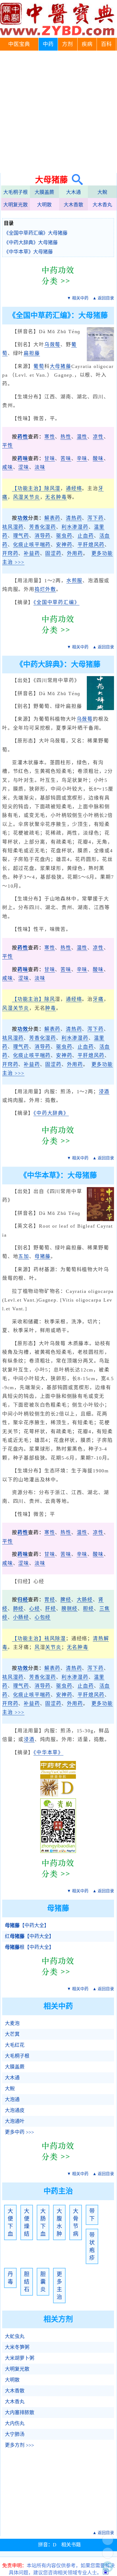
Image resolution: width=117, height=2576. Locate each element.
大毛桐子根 (16, 192)
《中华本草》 (48, 1753)
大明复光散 (16, 205)
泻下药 (95, 518)
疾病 (87, 44)
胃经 (50, 1600)
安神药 (64, 545)
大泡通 (12, 2100)
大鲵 (102, 192)
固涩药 (53, 553)
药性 (23, 437)
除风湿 (52, 488)
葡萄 (39, 366)
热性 (66, 437)
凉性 (98, 437)
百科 (106, 44)
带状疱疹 (92, 2246)
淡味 (40, 467)
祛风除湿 (55, 1639)
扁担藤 (32, 353)
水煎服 (74, 581)
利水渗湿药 (75, 527)
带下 (92, 2215)
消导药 (43, 536)
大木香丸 (102, 205)
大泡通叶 (15, 2121)
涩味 (24, 467)
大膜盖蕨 (44, 192)
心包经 (43, 1617)
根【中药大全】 (29, 1947)
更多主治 (59, 2286)
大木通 (73, 192)
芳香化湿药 (43, 527)
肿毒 (51, 1008)
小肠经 (21, 1617)
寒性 (50, 437)
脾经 (66, 1600)
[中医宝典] (57, 34)
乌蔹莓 (52, 345)
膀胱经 (70, 1609)
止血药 (86, 536)
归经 (23, 1600)
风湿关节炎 (27, 497)
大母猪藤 (61, 366)
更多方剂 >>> (19, 2445)
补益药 (32, 553)
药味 (23, 459)
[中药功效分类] (58, 289)
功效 (23, 518)
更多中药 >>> (19, 2132)
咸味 (8, 467)
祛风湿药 (13, 527)
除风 (50, 999)
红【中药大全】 (29, 1936)
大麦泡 (12, 2023)
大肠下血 (43, 2222)
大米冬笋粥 (17, 2347)
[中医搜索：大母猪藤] (75, 180)
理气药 (21, 536)
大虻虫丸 (15, 2336)
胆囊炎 (43, 2282)
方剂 (67, 44)
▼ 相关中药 (78, 298)
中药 (48, 44)
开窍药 (10, 553)
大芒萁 (12, 2034)
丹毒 (10, 2278)
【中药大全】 (27, 1925)
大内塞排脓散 (20, 2413)
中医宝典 (19, 44)
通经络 (74, 488)
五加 (24, 1256)
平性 (8, 445)
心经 (35, 1609)
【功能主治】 (28, 488)
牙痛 (98, 999)
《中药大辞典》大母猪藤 (31, 243)
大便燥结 (27, 2222)
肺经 (19, 1609)
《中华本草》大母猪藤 (28, 252)
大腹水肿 (59, 2222)
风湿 (8, 1008)
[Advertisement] (59, 112)
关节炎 (21, 1008)
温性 (82, 437)
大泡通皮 (15, 2110)
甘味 (50, 459)
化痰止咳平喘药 (32, 545)
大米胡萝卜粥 (20, 2358)
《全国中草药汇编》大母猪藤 (36, 233)
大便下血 (10, 2222)
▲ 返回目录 (103, 298)
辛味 (82, 459)
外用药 (75, 553)
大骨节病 (76, 2222)
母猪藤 (43, 1256)
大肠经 (85, 1600)
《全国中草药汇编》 (56, 602)
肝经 (51, 1609)
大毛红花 (15, 2045)
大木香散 (73, 205)
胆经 (88, 1609)
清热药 (74, 518)
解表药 (52, 518)
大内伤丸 (15, 2423)
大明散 (44, 205)
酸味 (98, 459)
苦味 (66, 459)
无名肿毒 (56, 497)
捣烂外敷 (45, 589)
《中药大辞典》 (51, 1113)
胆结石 (27, 2282)
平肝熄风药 (91, 545)
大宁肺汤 (15, 2434)
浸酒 (104, 1092)
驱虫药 (64, 536)
